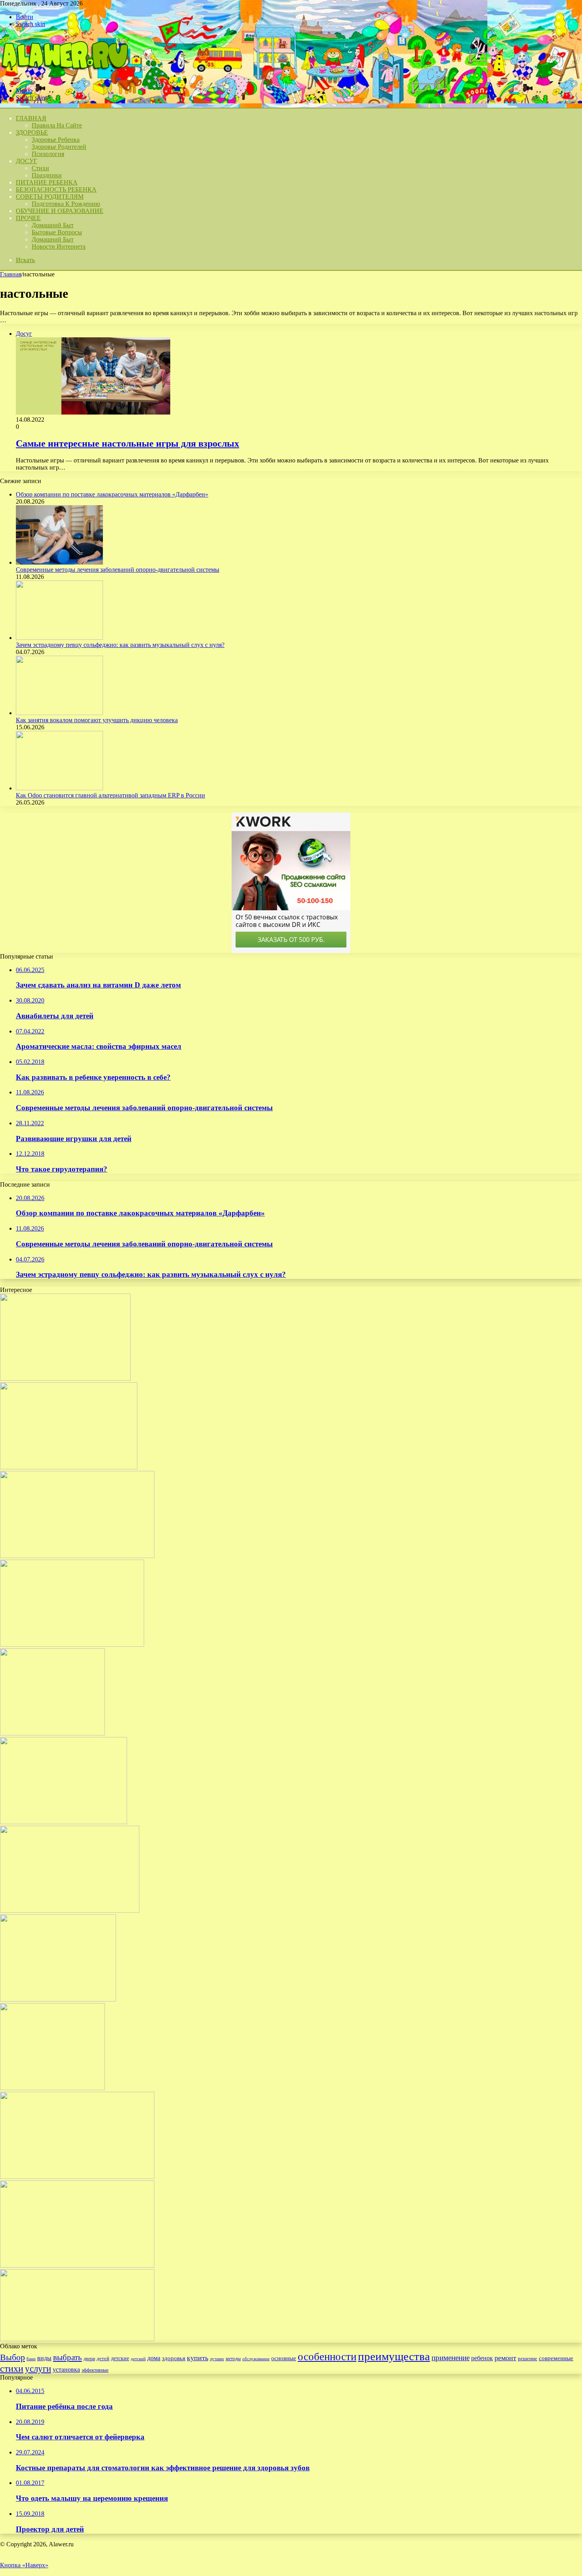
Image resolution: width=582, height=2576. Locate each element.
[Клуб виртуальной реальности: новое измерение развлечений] (64, 1822)
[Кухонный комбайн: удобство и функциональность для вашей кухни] (58, 1999)
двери (89, 2359)
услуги (38, 2369)
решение (528, 2358)
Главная (11, 274)
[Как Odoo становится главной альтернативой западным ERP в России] (59, 788)
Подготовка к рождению (66, 204)
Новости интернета (59, 246)
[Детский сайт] (64, 77)
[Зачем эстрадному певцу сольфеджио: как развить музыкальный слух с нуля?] (59, 638)
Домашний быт (53, 225)
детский (138, 2359)
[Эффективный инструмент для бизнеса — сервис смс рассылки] (70, 1911)
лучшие (217, 2359)
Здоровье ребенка (56, 140)
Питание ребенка (47, 182)
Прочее (28, 218)
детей (103, 2358)
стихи (12, 2368)
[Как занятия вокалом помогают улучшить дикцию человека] (59, 713)
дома (154, 2358)
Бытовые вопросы (57, 232)
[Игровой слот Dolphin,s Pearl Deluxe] (52, 2088)
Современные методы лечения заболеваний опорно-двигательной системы (118, 570)
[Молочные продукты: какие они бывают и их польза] (52, 1733)
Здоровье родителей (59, 147)
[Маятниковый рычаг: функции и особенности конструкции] (77, 2177)
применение (451, 2358)
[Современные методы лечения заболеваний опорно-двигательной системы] (59, 562)
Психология (48, 154)
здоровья (174, 2358)
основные (284, 2358)
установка (66, 2370)
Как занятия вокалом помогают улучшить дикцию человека (97, 720)
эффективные (95, 2370)
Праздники (47, 175)
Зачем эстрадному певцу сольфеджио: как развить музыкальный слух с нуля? (120, 645)
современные (556, 2358)
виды (44, 2358)
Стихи (40, 168)
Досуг (27, 161)
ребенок (482, 2358)
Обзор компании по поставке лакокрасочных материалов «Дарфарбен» (112, 494)
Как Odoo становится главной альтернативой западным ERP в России (110, 795)
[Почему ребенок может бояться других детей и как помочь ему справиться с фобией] (77, 2339)
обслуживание (256, 2359)
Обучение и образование (60, 211)
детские (120, 2358)
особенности (327, 2357)
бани (31, 2359)
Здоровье (32, 132)
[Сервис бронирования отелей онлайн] (65, 1378)
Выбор (12, 2357)
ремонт (505, 2358)
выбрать (68, 2357)
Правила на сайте (57, 125)
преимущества (394, 2356)
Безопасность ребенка (56, 189)
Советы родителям (50, 197)
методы (233, 2359)
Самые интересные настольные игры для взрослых (127, 443)
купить (198, 2358)
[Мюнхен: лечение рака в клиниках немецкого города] (72, 1645)
